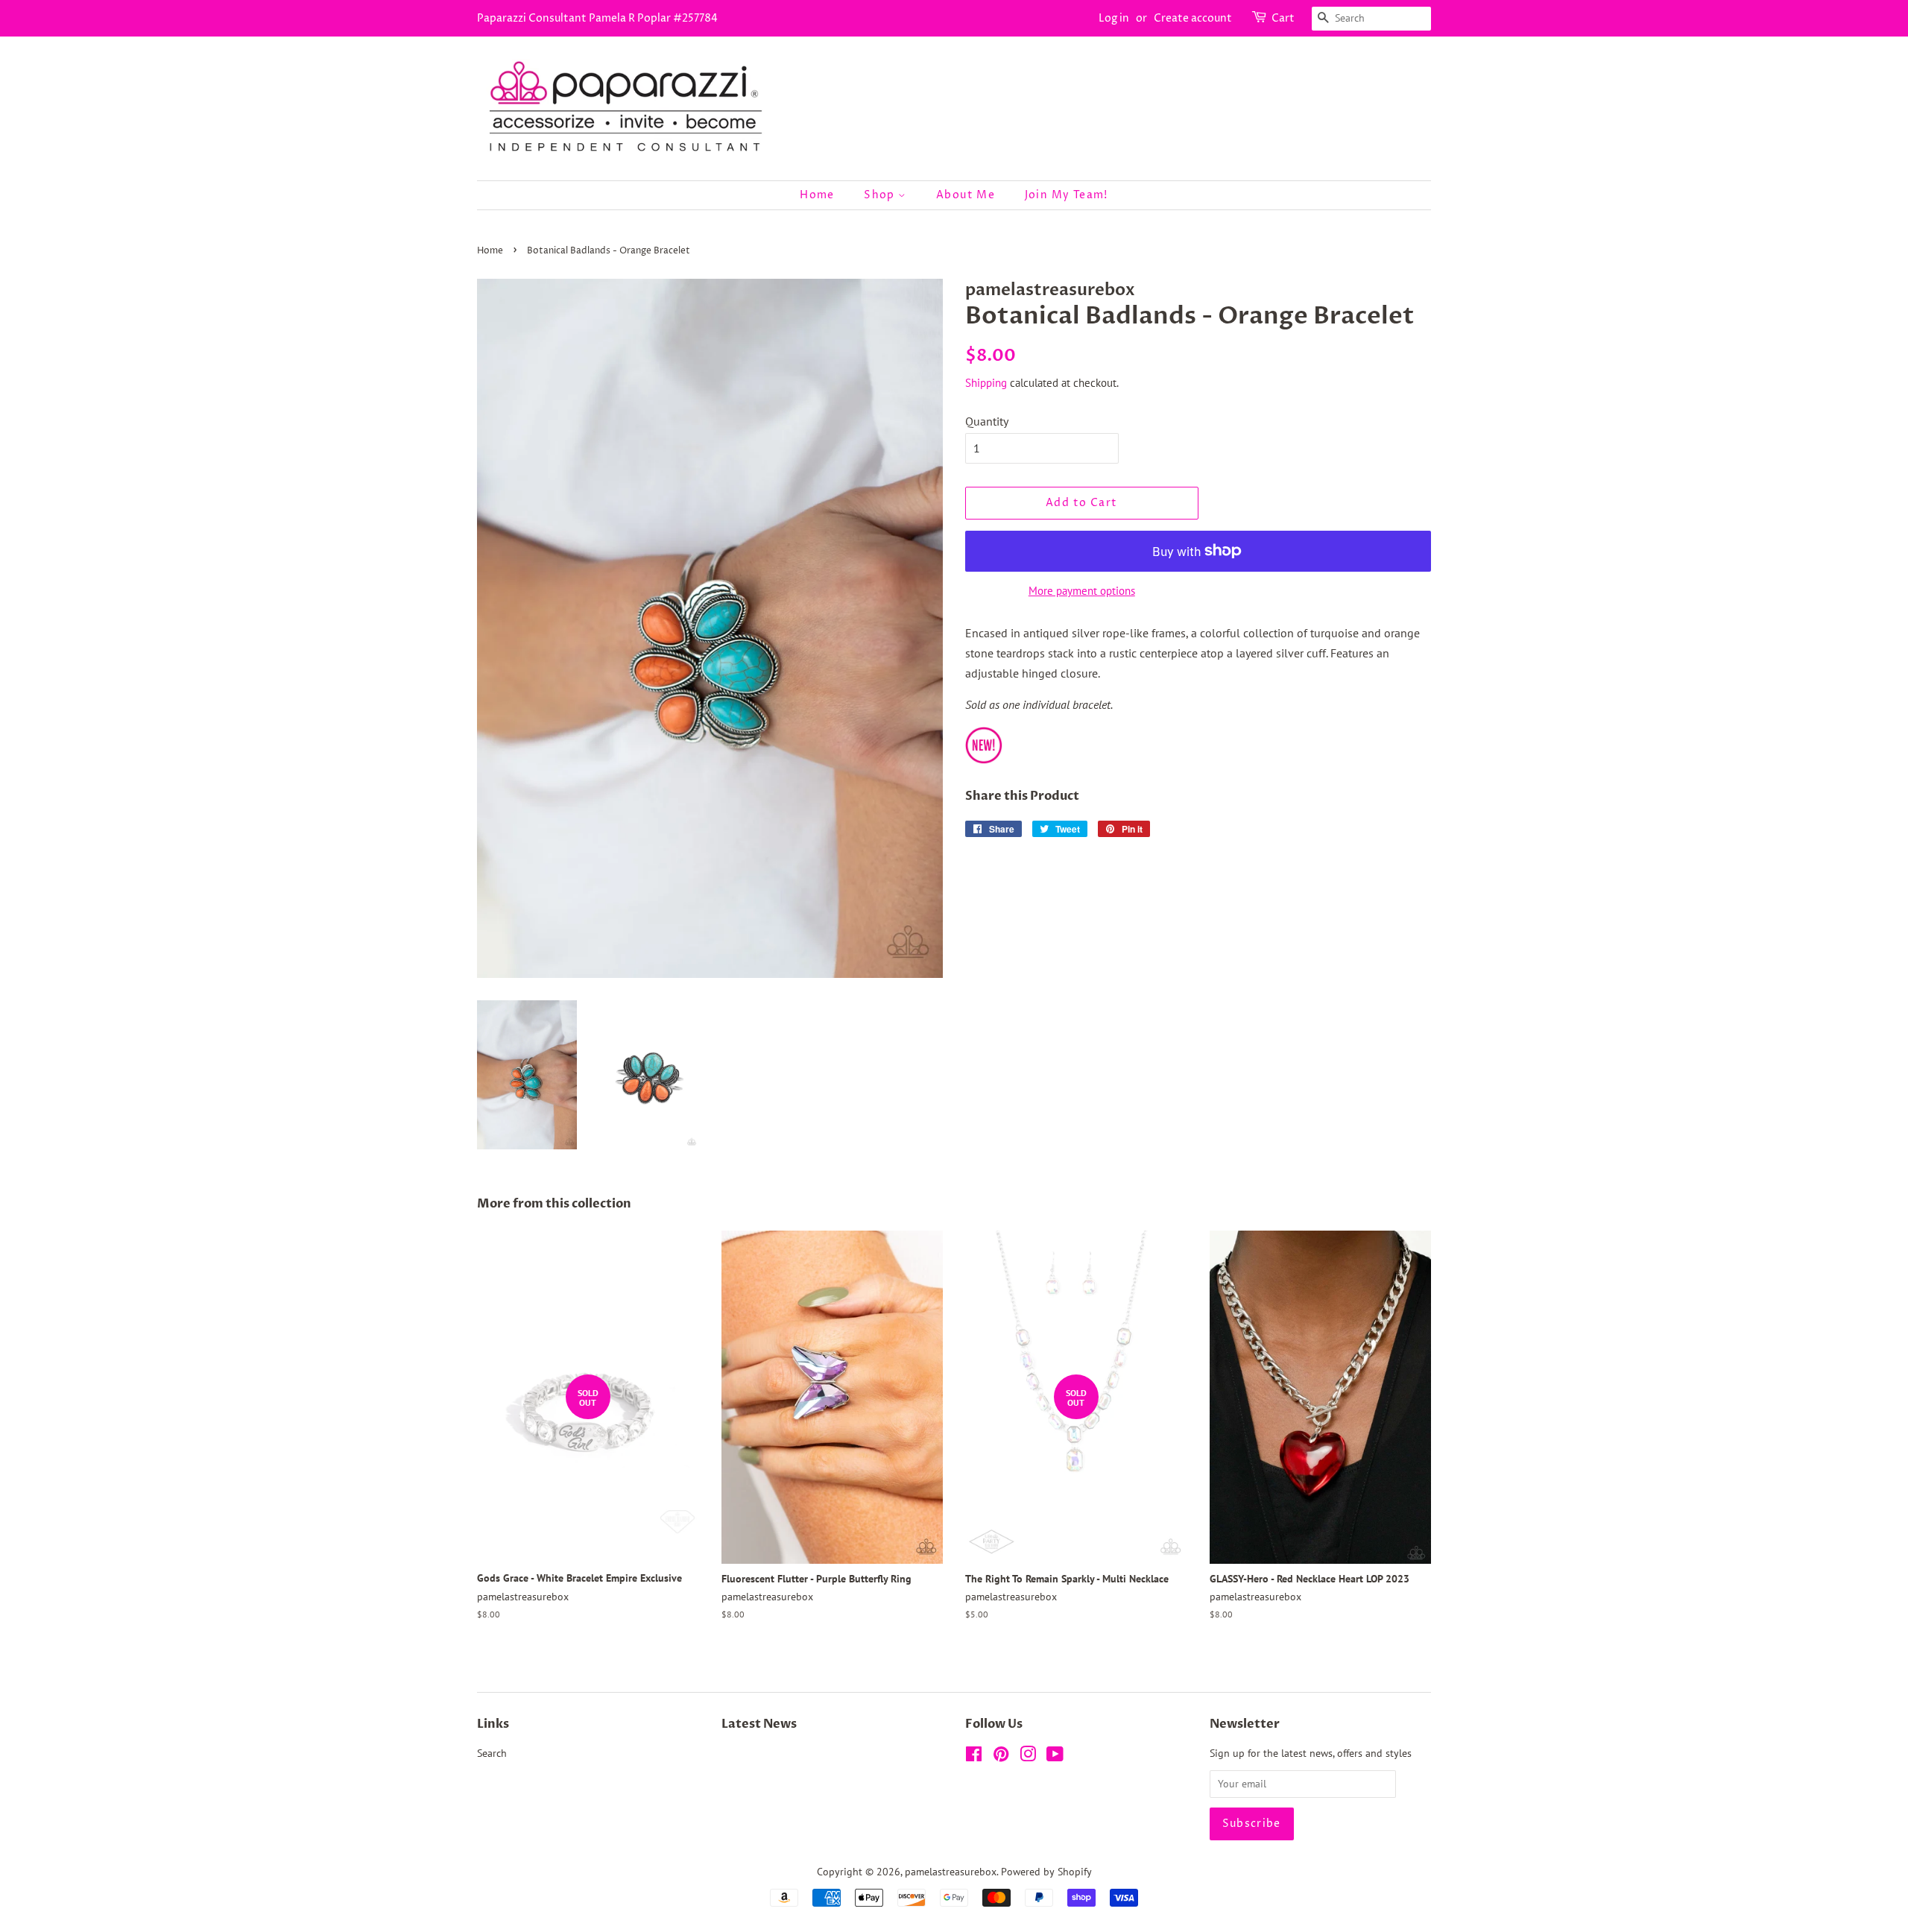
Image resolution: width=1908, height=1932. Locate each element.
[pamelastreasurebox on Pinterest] (1001, 1757)
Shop (881, 195)
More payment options (1082, 591)
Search (492, 1753)
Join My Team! (1067, 195)
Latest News (759, 1724)
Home (817, 195)
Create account (1193, 18)
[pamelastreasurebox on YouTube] (1055, 1757)
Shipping (986, 383)
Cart (1283, 18)
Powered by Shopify (1046, 1872)
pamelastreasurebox (951, 1872)
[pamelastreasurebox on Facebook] (974, 1757)
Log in (1114, 18)
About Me (966, 195)
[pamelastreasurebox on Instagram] (1028, 1757)
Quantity (987, 421)
